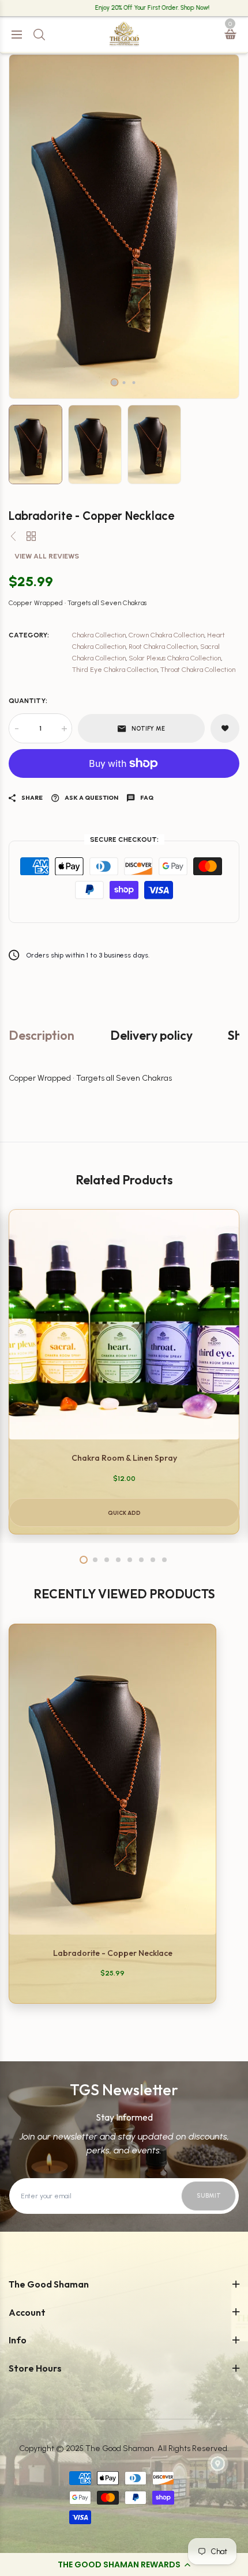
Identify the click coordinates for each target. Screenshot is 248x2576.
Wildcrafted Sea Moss (57, 618)
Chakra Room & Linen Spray (124, 1458)
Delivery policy (151, 1036)
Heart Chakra (43, 297)
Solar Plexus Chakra (54, 276)
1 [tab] (114, 382)
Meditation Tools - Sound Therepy (79, 453)
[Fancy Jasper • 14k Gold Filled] (13, 537)
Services (34, 853)
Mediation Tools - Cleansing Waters (81, 475)
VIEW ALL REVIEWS (47, 556)
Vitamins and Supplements (68, 681)
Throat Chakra (45, 318)
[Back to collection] (31, 537)
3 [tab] (134, 383)
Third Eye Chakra (50, 339)
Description (42, 1036)
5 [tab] (130, 1560)
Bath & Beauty (44, 596)
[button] (124, 2564)
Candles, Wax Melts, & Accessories (80, 148)
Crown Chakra (44, 361)
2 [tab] (124, 383)
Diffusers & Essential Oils (63, 126)
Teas (27, 639)
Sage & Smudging (52, 105)
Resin (28, 169)
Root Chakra (40, 233)
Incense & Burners (52, 84)
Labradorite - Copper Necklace (113, 1953)
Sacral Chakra (44, 254)
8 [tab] (164, 1560)
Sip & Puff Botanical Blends (66, 660)
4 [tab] (118, 1560)
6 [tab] (141, 1560)
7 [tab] (153, 1560)
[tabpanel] (124, 1372)
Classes (32, 832)
